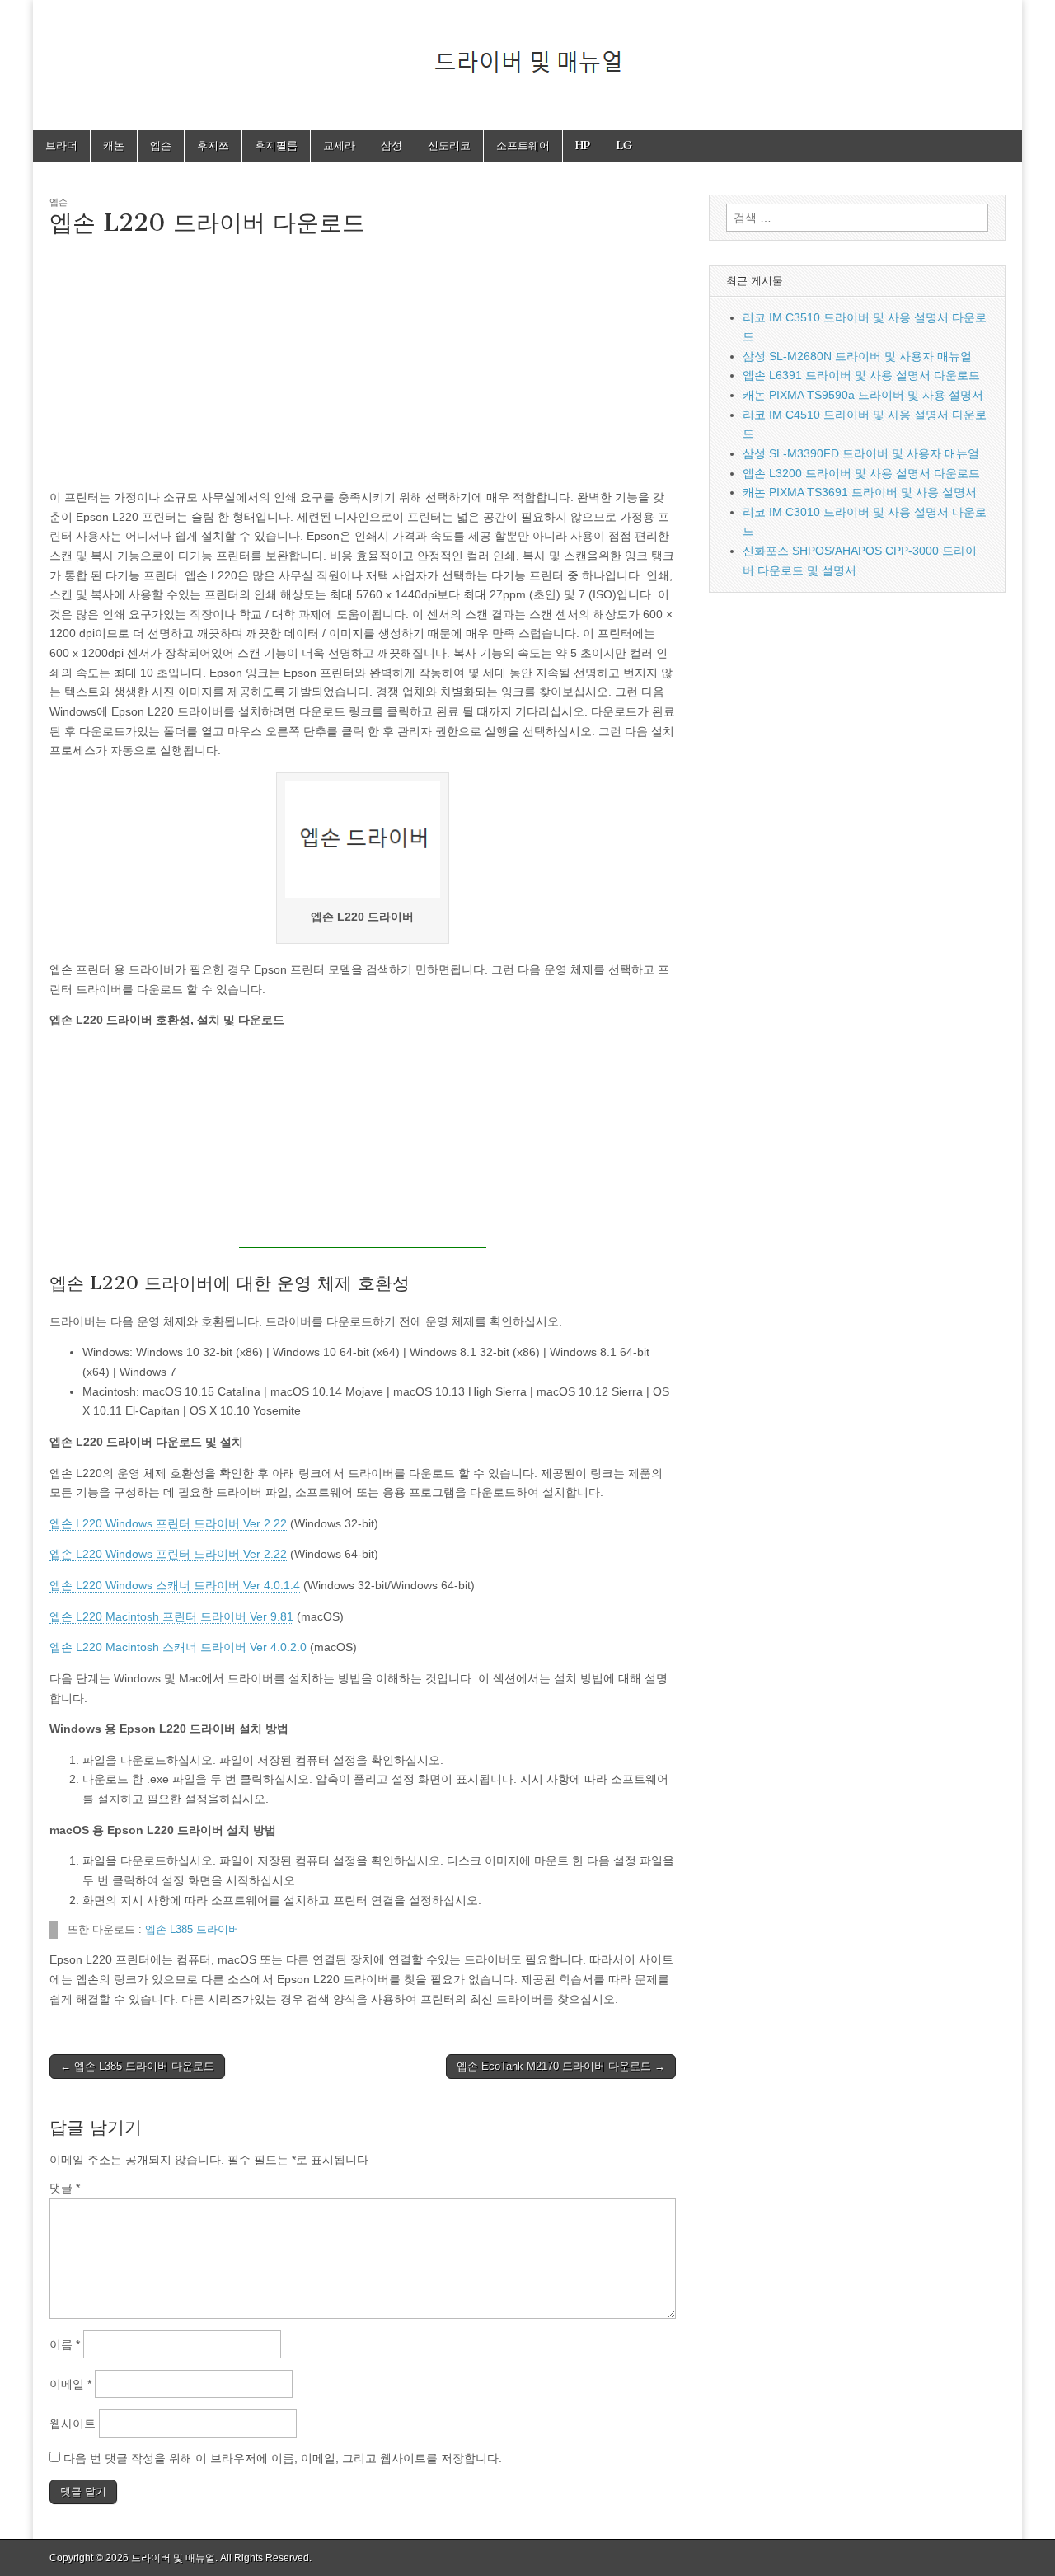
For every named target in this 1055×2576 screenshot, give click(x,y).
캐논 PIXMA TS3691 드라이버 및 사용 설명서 (860, 492)
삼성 (392, 145)
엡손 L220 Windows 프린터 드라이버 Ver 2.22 (168, 1523)
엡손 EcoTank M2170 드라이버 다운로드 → (561, 2066)
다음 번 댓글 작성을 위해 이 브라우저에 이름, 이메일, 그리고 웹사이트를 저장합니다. (283, 2458)
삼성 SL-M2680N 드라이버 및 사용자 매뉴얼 (857, 356)
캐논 (114, 145)
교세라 (339, 145)
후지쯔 (213, 145)
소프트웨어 (523, 145)
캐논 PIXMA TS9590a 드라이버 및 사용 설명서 (863, 395)
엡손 (161, 145)
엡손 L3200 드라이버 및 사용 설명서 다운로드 (861, 473)
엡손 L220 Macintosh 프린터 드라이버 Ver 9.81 (171, 1616)
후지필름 (276, 145)
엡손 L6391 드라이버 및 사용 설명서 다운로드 (861, 375)
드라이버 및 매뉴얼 (173, 2558)
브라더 (61, 145)
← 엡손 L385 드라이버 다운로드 (137, 2066)
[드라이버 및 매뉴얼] (527, 53)
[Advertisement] (363, 361)
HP (583, 145)
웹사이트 (73, 2424)
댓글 (65, 2188)
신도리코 (449, 145)
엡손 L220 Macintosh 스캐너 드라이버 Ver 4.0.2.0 (178, 1647)
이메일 (70, 2384)
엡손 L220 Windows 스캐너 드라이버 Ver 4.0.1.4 (175, 1585)
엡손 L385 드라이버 (192, 1930)
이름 (65, 2344)
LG (624, 145)
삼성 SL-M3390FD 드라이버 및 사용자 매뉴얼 (861, 453)
